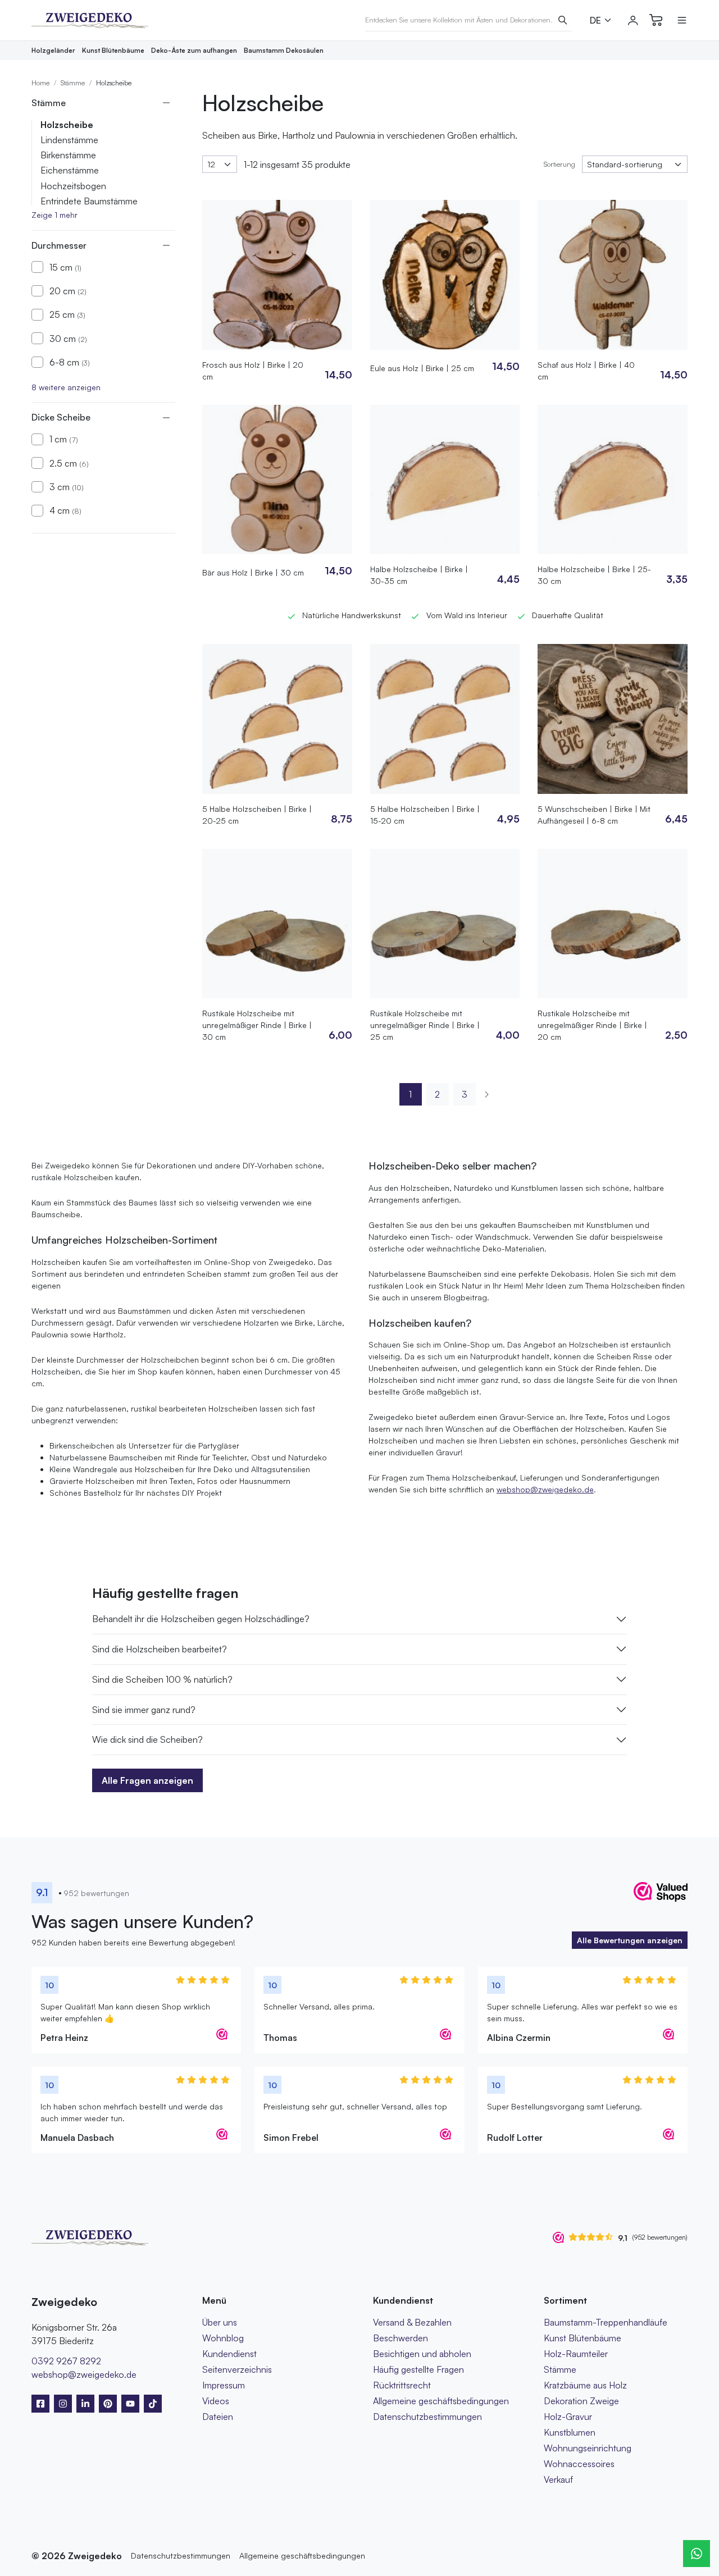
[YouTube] (130, 2404)
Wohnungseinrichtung (588, 2448)
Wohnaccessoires (579, 2464)
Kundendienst (229, 2354)
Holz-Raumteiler (576, 2354)
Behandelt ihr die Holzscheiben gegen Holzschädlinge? (201, 1619)
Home (40, 83)
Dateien (218, 2417)
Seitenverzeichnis (237, 2369)
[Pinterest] (108, 2404)
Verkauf (558, 2479)
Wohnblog (223, 2338)
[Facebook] (40, 2404)
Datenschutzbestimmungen (427, 2417)
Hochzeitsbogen (73, 186)
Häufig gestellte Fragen (418, 2369)
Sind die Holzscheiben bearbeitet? (160, 1649)
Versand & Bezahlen (412, 2322)
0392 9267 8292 (66, 2361)
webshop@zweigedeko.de (545, 1489)
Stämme (73, 83)
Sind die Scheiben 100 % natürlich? (162, 1679)
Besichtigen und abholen (422, 2354)
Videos (216, 2401)
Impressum (224, 2385)
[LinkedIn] (85, 2404)
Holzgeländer (53, 50)
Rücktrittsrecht (402, 2385)
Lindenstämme (69, 140)
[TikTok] (153, 2404)
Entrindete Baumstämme (89, 201)
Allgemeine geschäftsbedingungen (441, 2401)
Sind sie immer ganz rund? (144, 1710)
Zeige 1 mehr (54, 215)
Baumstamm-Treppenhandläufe (606, 2322)
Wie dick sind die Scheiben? (147, 1739)
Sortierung (559, 164)
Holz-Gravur (568, 2417)
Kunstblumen (570, 2432)
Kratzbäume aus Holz (585, 2385)
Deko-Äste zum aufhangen (194, 50)
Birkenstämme (68, 155)
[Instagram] (63, 2404)
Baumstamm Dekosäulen (284, 50)
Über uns (220, 2322)
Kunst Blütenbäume (113, 50)
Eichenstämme (70, 170)
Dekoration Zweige (581, 2401)
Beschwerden (401, 2338)
